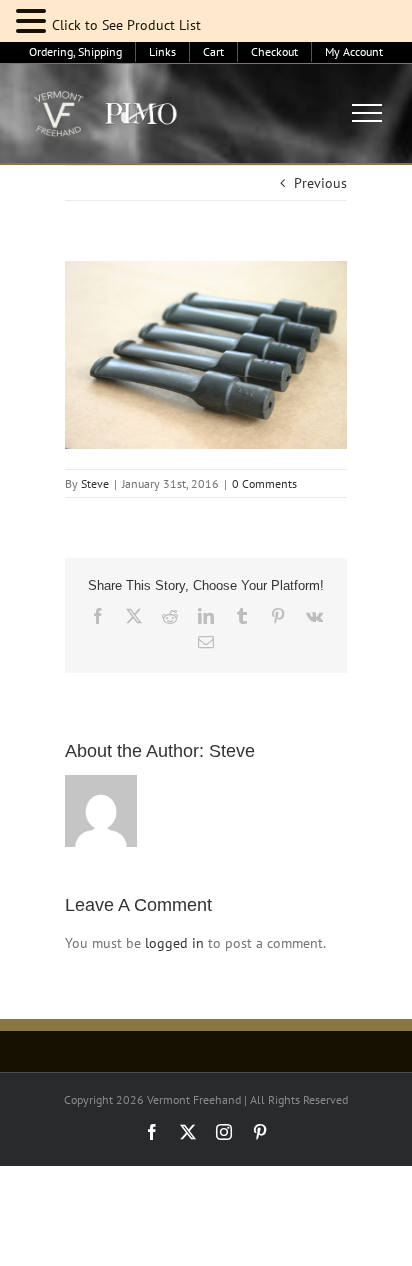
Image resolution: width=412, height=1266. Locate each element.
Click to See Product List (126, 25)
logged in (174, 943)
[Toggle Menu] (367, 113)
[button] (34, 21)
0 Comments (264, 483)
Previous (320, 183)
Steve (95, 483)
